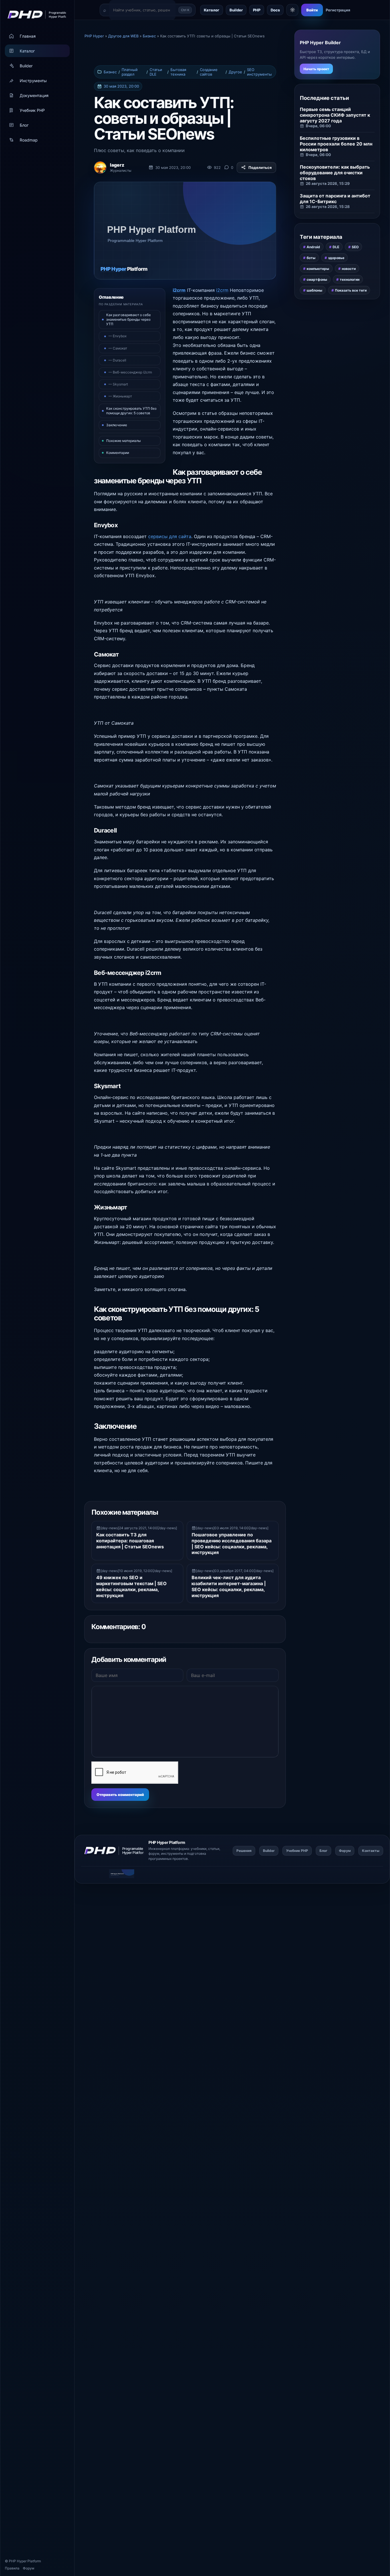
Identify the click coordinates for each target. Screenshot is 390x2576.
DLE (336, 247)
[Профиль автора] (100, 167)
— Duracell (117, 360)
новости (349, 269)
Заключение (117, 425)
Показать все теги (351, 290)
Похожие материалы (123, 441)
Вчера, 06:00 (318, 126)
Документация (34, 95)
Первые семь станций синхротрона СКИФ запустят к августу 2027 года (335, 115)
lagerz (117, 165)
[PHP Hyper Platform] (35, 15)
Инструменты (33, 81)
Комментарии (118, 453)
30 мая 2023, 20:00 (121, 86)
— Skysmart (118, 384)
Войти (312, 10)
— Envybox (117, 336)
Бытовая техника (178, 72)
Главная (28, 36)
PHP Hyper (18, 2561)
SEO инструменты (259, 72)
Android (313, 247)
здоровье (336, 258)
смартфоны (317, 279)
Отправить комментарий (120, 1795)
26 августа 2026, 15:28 (328, 207)
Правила (12, 2568)
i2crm (179, 290)
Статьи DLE (156, 72)
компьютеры (318, 269)
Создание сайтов (209, 72)
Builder (26, 66)
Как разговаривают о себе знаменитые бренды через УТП (128, 319)
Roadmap (29, 140)
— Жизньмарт (120, 396)
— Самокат (118, 348)
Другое (235, 72)
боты (311, 258)
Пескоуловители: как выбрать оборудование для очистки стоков (335, 173)
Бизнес (110, 72)
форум (154, 1853)
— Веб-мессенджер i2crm (130, 372)
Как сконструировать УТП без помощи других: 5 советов (131, 411)
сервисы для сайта (170, 536)
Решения (244, 1851)
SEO (355, 247)
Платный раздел (130, 72)
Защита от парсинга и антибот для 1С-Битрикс (335, 199)
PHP (257, 10)
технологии (350, 279)
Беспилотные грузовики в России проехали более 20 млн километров (336, 144)
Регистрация (338, 10)
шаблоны (314, 290)
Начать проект (316, 69)
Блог (24, 125)
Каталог (27, 51)
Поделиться (260, 167)
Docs (275, 10)
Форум (29, 2568)
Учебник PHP (32, 110)
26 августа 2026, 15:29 (328, 183)
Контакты (371, 1851)
